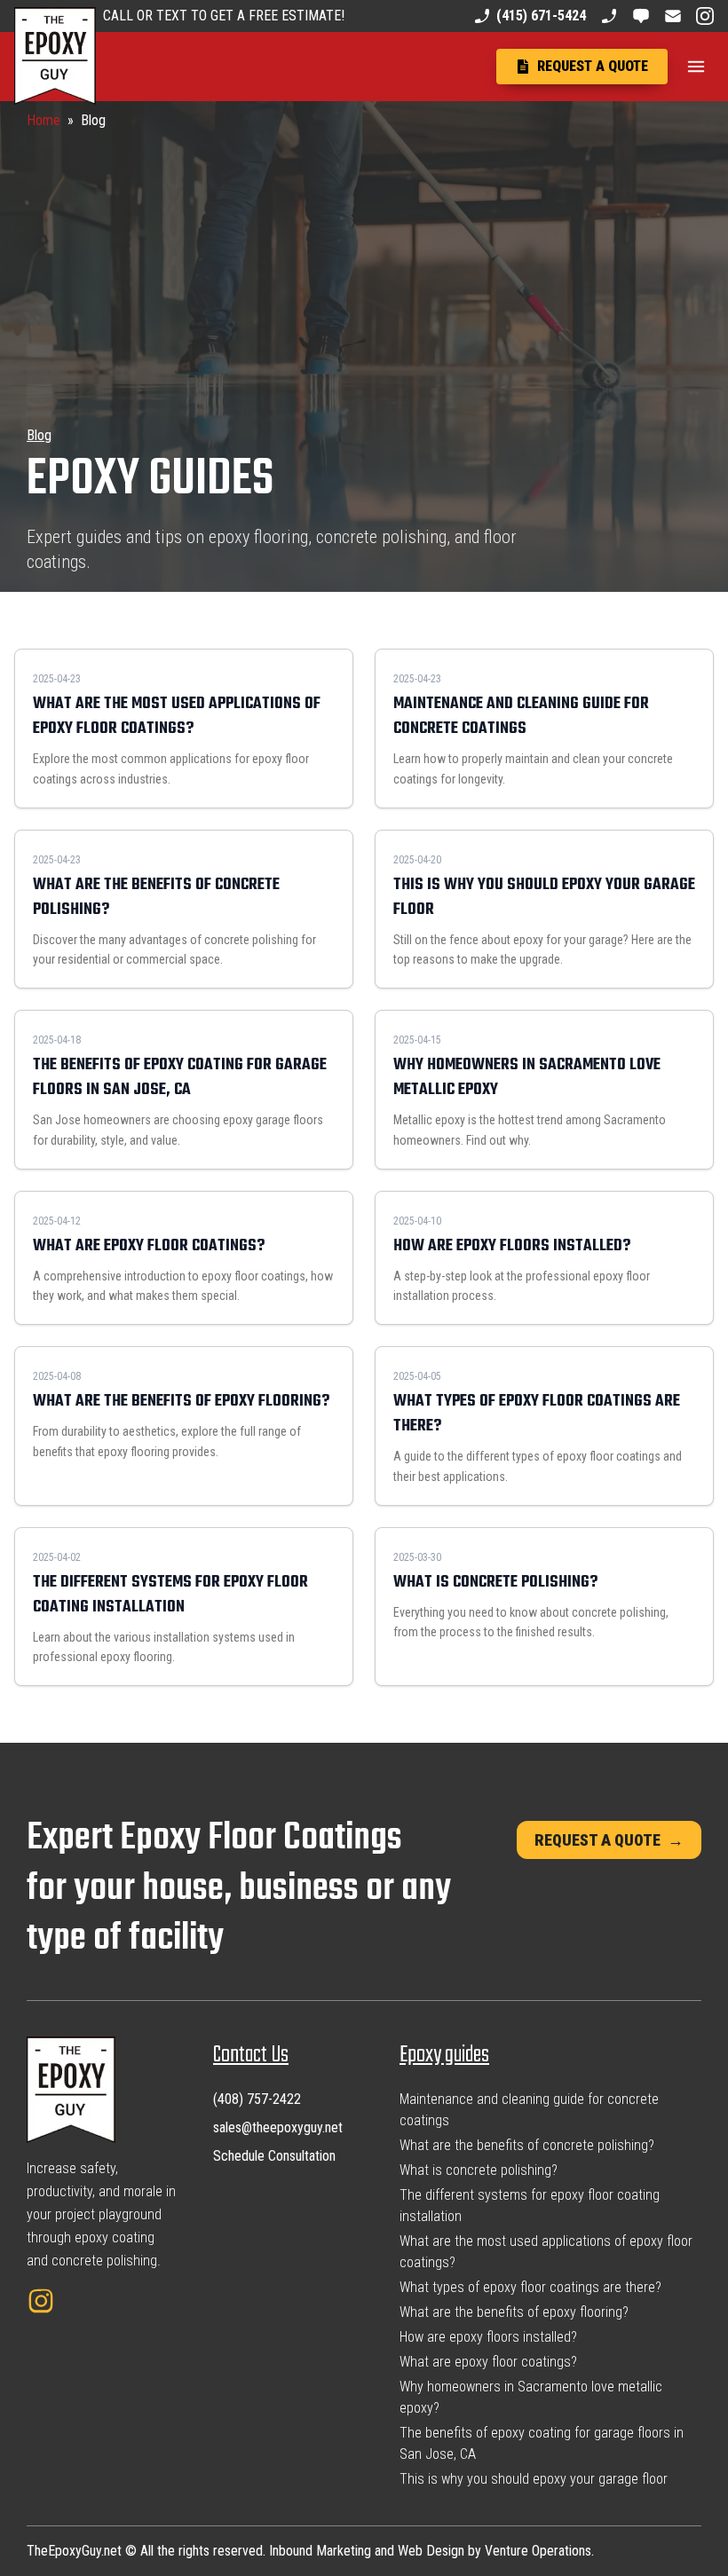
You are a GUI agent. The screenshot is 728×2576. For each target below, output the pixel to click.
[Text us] (641, 16)
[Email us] (673, 16)
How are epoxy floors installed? (488, 2337)
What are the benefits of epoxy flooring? (514, 2312)
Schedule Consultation (274, 2156)
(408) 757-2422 (257, 2099)
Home (44, 120)
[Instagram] (705, 16)
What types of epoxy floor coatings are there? (530, 2287)
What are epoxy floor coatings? (488, 2362)
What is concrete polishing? (479, 2170)
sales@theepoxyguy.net (278, 2127)
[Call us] (609, 16)
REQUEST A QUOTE (609, 1840)
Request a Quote (593, 66)
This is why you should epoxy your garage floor (534, 2479)
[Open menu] (696, 67)
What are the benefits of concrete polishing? (527, 2145)
